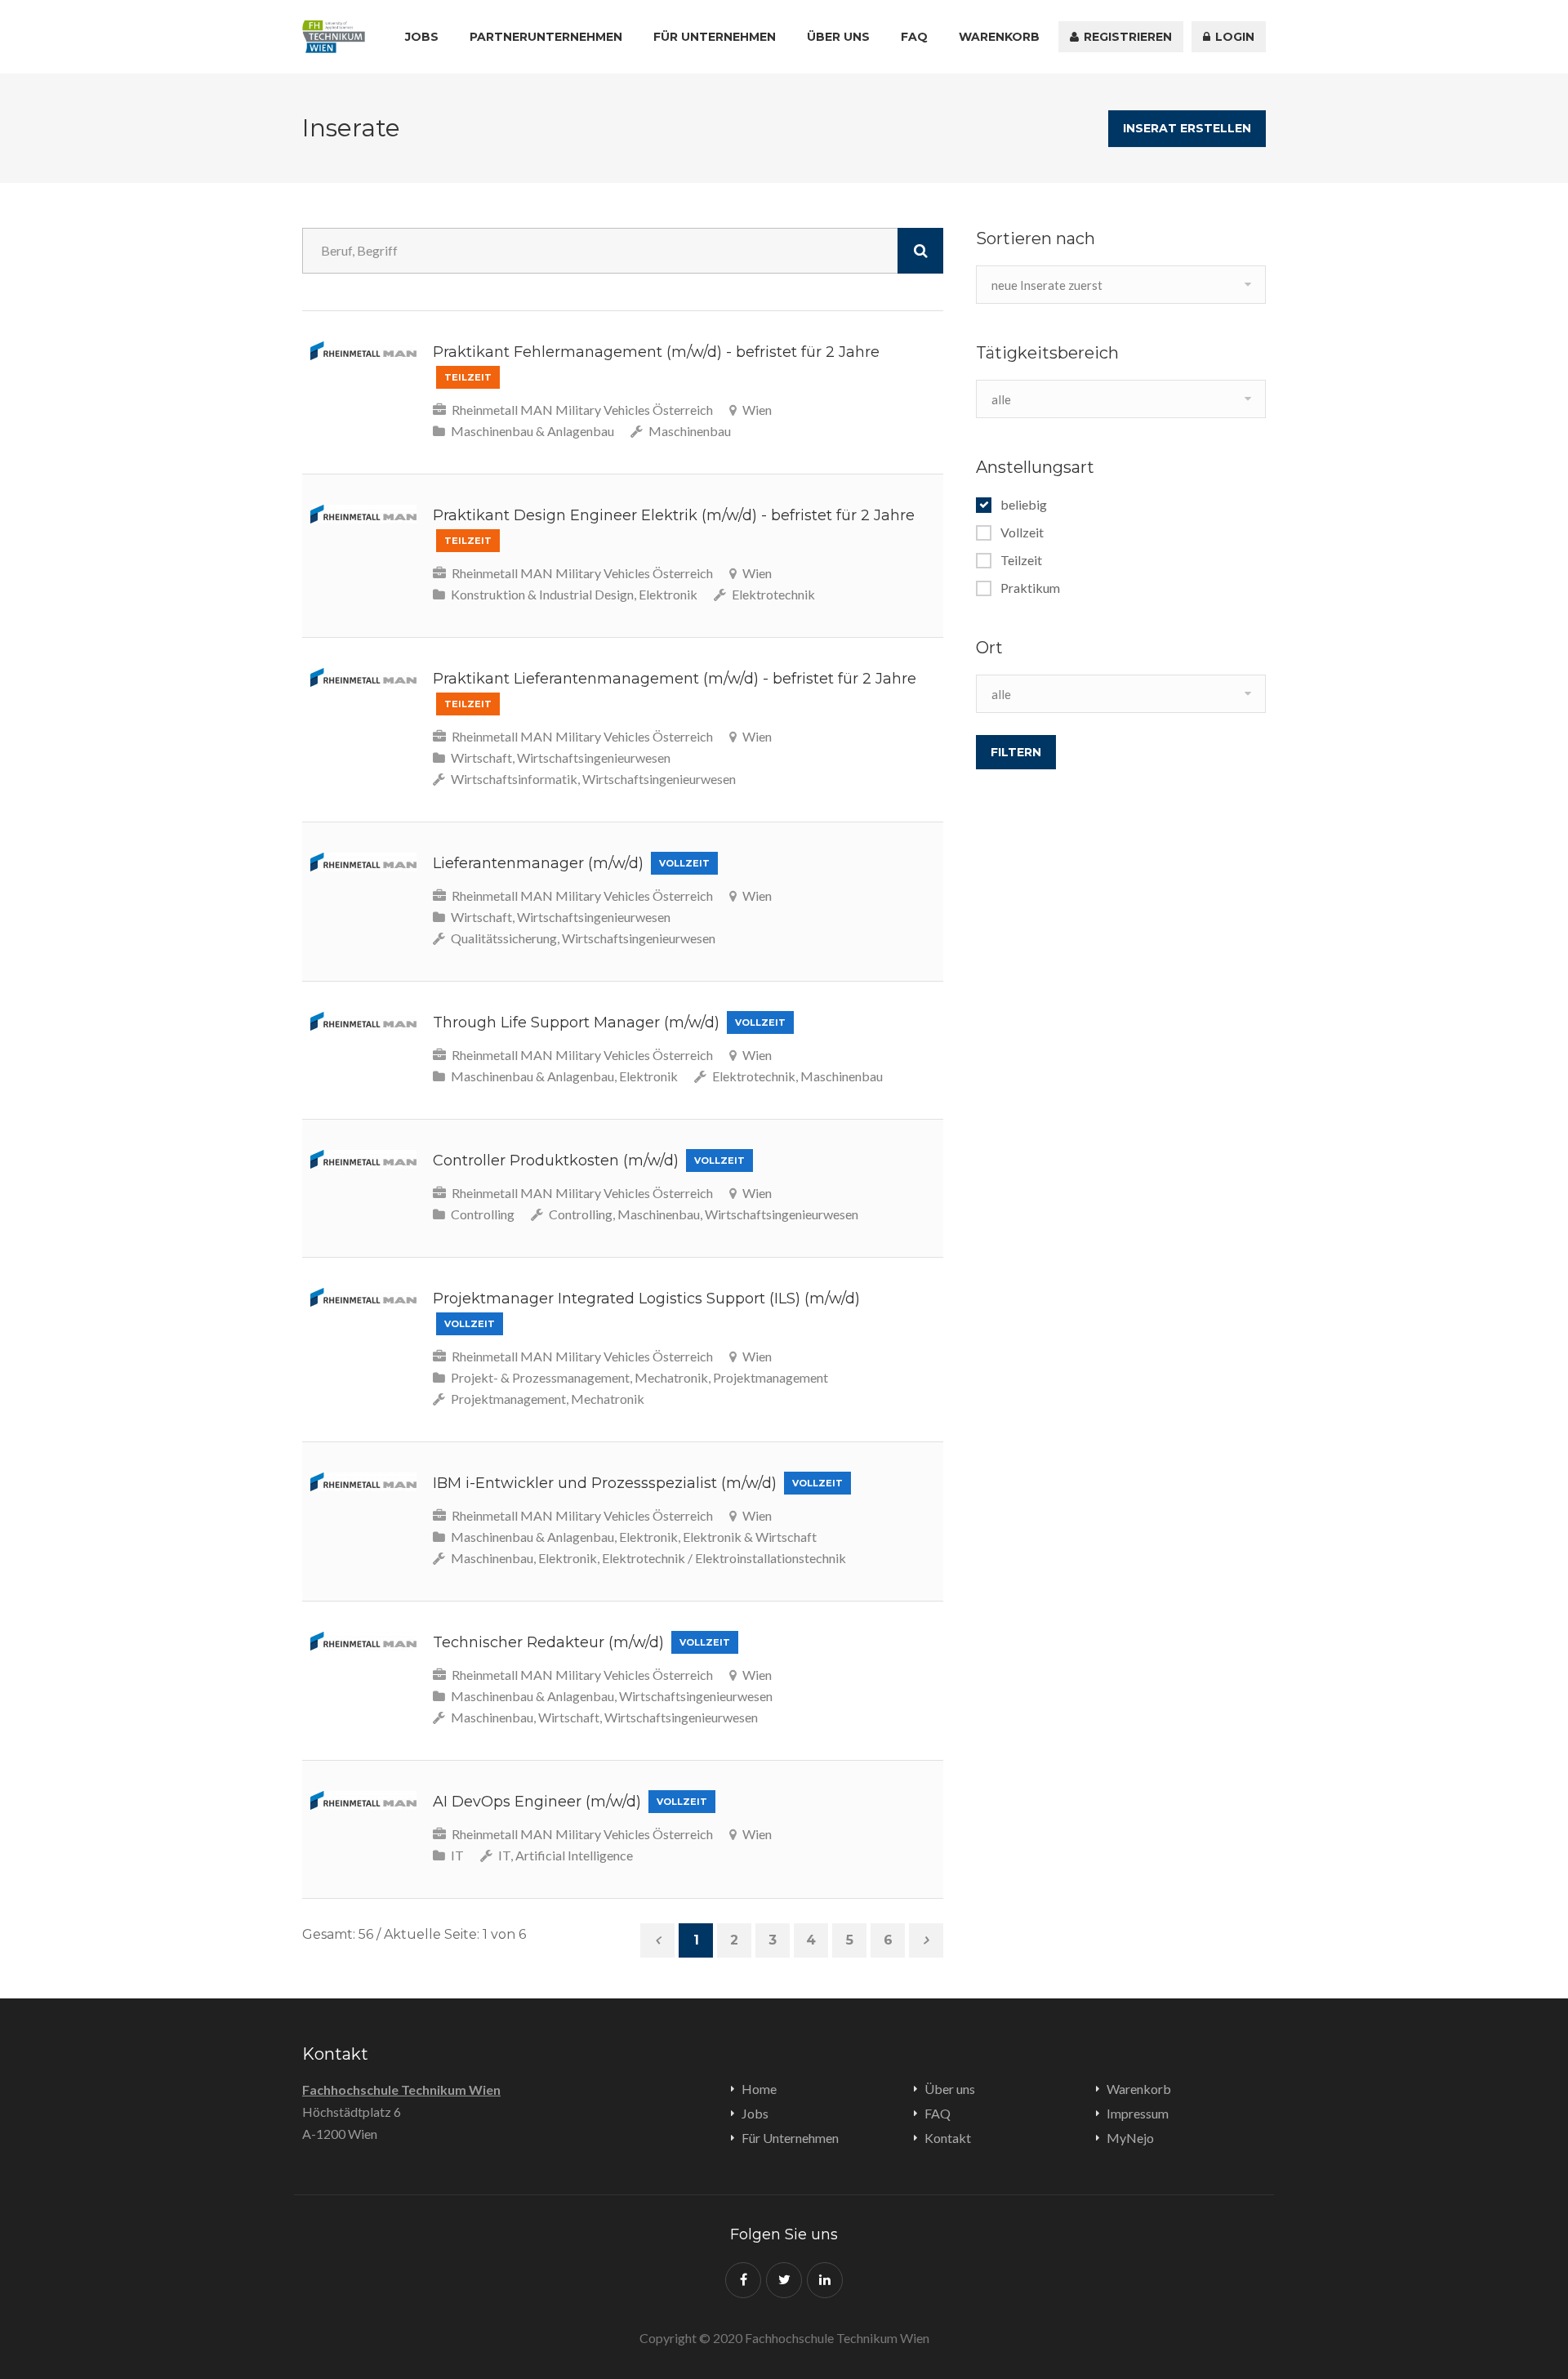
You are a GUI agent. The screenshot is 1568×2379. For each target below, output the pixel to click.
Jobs (422, 37)
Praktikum (1030, 588)
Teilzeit (1021, 560)
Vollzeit (1022, 532)
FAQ (914, 37)
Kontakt (948, 2138)
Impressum (1138, 2113)
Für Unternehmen (715, 37)
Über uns (838, 37)
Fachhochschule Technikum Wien (401, 2089)
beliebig (1024, 505)
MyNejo (1130, 2138)
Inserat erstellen (1187, 128)
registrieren (1126, 37)
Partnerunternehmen (546, 37)
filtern (1016, 752)
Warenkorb (999, 37)
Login (1233, 37)
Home (759, 2089)
